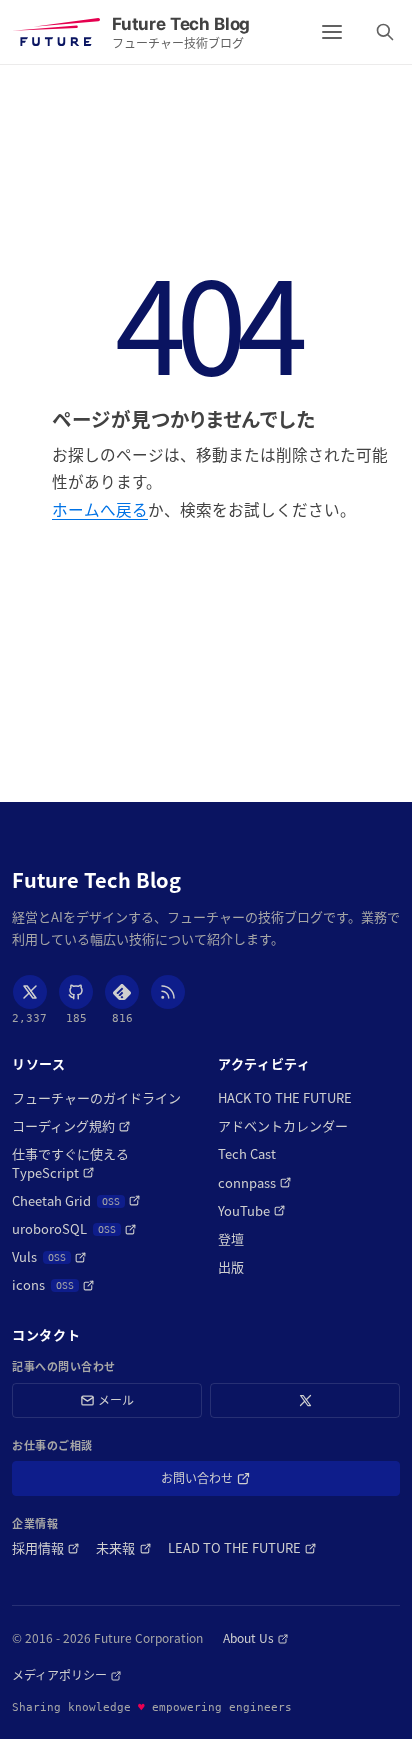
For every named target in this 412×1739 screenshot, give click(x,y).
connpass (255, 1183)
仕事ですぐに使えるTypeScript (90, 1163)
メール (116, 1399)
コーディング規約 (71, 1126)
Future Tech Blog (96, 880)
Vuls (49, 1257)
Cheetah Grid (76, 1201)
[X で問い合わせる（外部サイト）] (305, 1400)
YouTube (252, 1211)
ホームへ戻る (100, 509)
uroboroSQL (74, 1229)
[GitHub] (76, 992)
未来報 (123, 1548)
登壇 (231, 1239)
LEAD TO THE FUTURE (242, 1548)
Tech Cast (247, 1154)
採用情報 (46, 1548)
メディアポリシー (67, 1675)
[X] (30, 992)
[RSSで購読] (168, 992)
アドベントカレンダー (283, 1126)
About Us (256, 1638)
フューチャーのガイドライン (96, 1098)
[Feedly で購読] (122, 992)
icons (53, 1285)
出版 (231, 1267)
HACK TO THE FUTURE (285, 1098)
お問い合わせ (225, 1481)
